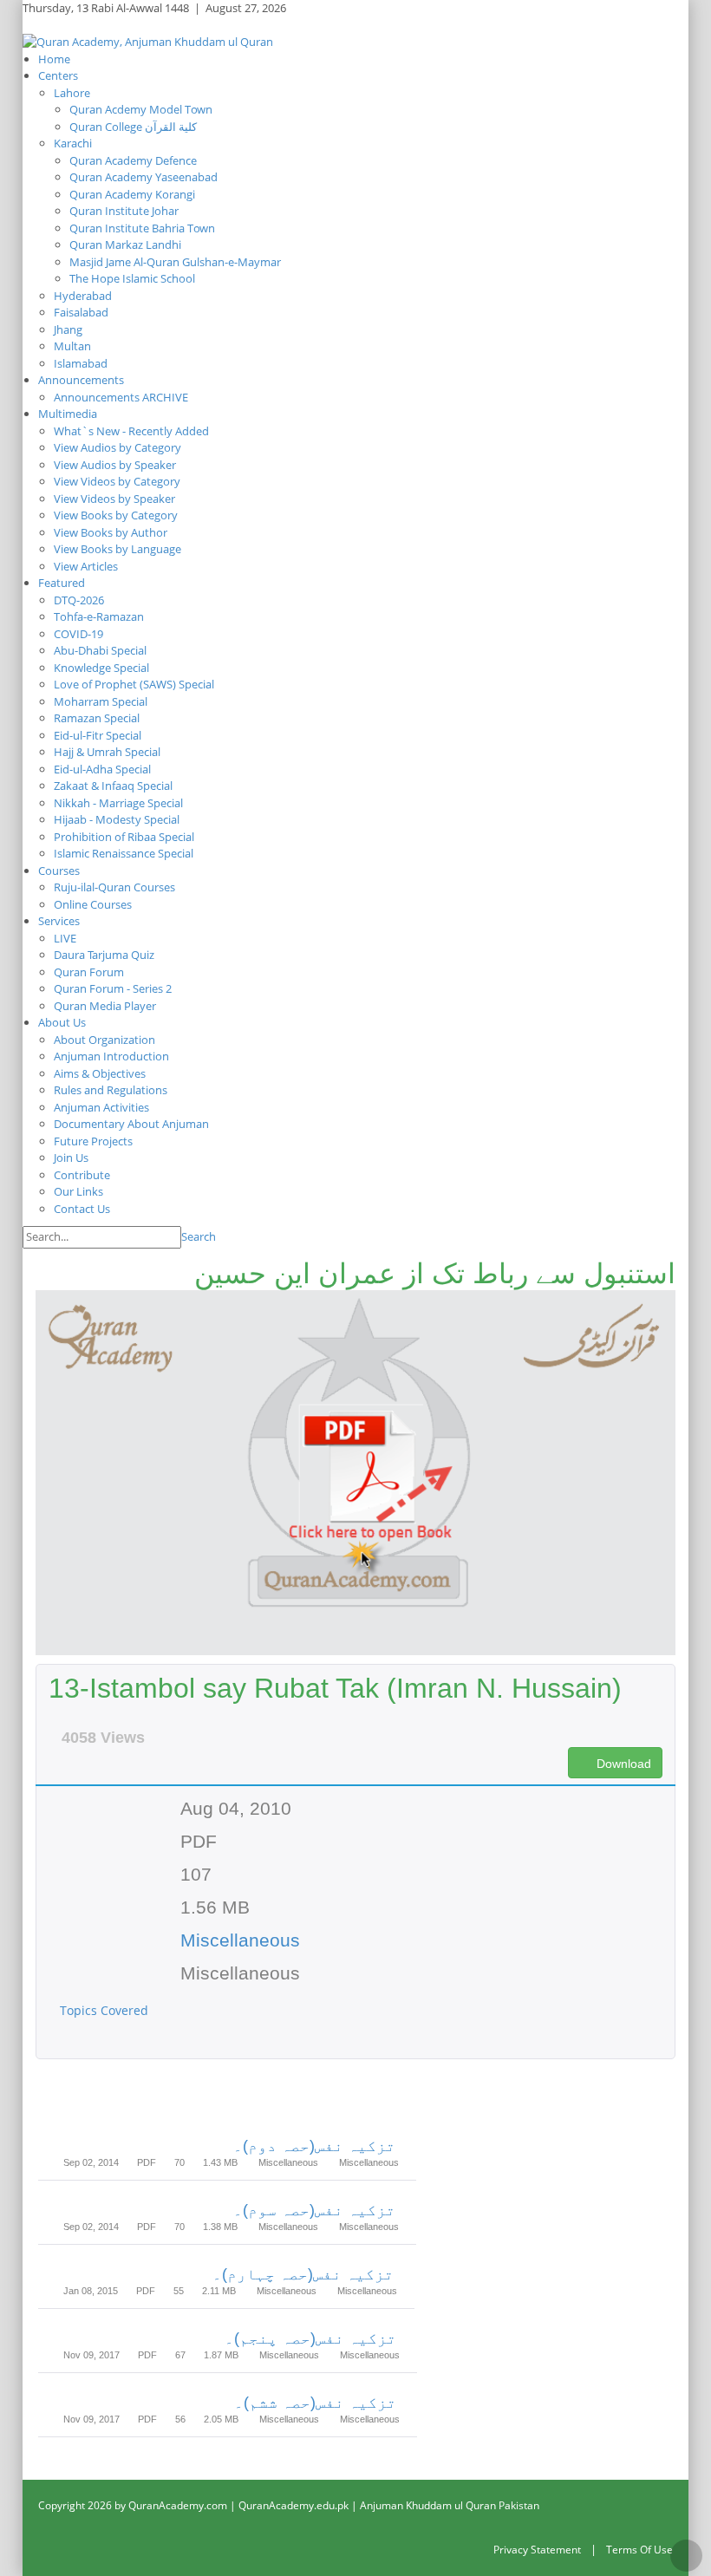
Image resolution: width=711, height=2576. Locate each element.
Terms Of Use (639, 2550)
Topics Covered (106, 2010)
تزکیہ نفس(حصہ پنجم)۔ (310, 2338)
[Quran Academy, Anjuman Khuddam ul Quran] (148, 41)
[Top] (686, 2556)
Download (622, 1764)
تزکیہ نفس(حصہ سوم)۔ (314, 2210)
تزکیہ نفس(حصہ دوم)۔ (314, 2146)
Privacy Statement (537, 2550)
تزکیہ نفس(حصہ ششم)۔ (315, 2403)
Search (199, 1236)
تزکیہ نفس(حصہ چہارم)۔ (303, 2274)
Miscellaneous (240, 1940)
